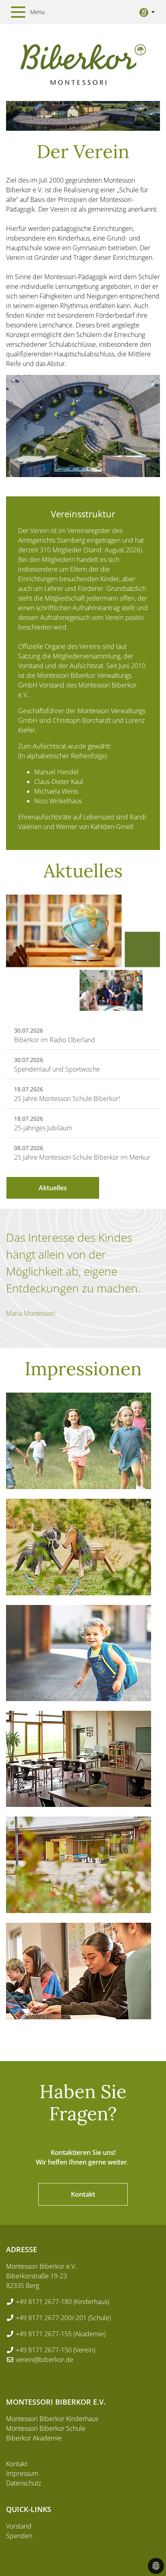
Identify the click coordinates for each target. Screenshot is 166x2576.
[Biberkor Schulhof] (79, 1865)
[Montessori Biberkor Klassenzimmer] (79, 1759)
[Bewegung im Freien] (79, 1441)
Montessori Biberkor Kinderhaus (52, 2419)
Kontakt (83, 2194)
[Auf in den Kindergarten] (79, 1653)
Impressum (22, 2473)
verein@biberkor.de (45, 2360)
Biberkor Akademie (34, 2438)
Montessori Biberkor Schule (46, 2428)
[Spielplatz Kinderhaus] (79, 1547)
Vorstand (19, 2526)
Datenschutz (24, 2483)
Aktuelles (53, 1188)
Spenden (19, 2536)
